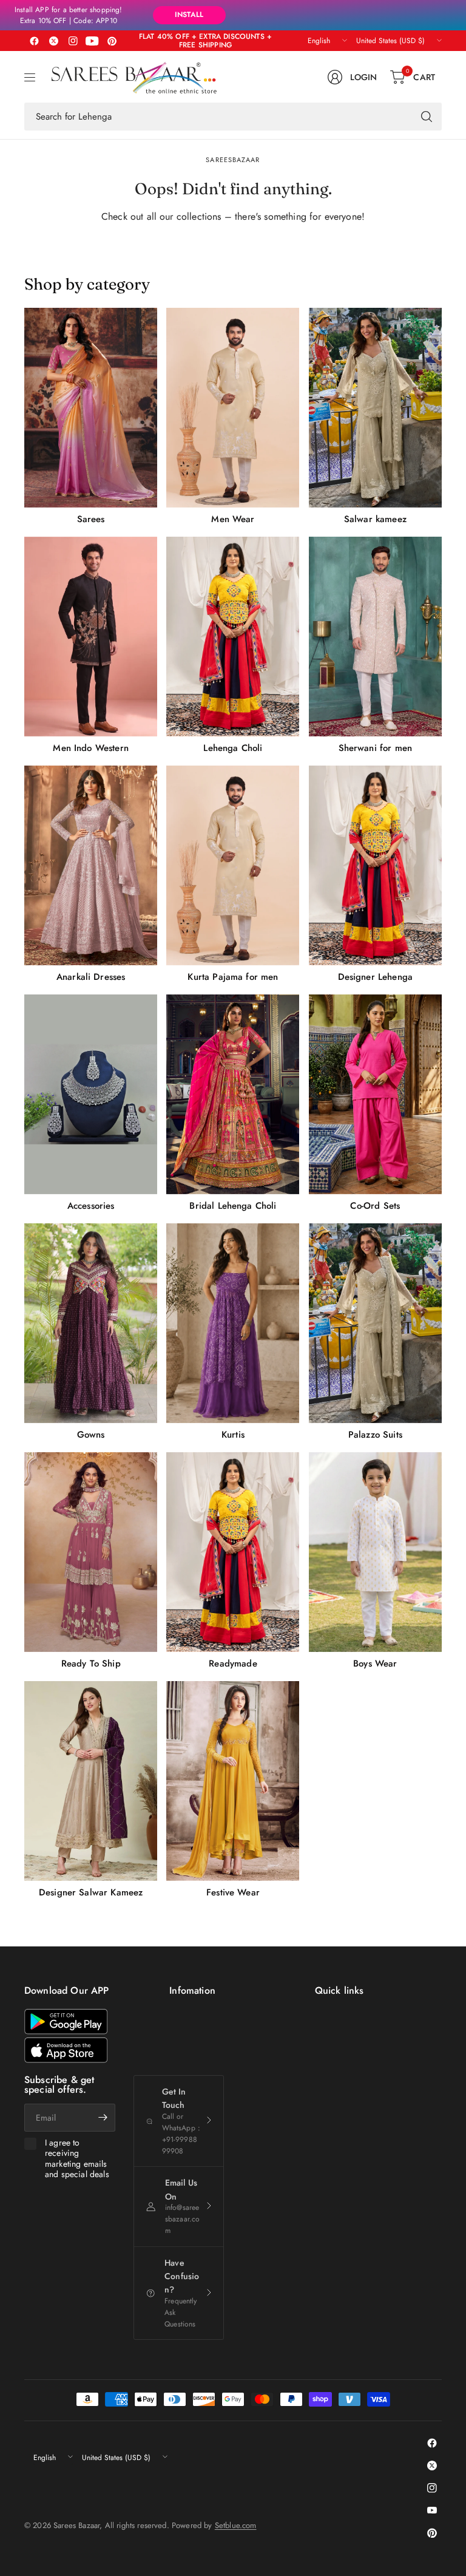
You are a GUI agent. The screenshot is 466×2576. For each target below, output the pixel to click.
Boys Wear (375, 1664)
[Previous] (24, 1103)
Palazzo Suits (375, 1435)
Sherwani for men (376, 748)
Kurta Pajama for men (233, 977)
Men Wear (233, 519)
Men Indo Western (91, 748)
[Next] (442, 1103)
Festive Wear (233, 1892)
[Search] (427, 117)
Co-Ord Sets (375, 1206)
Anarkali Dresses (91, 977)
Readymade (233, 1664)
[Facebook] (34, 41)
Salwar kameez (375, 519)
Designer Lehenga (376, 977)
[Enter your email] (103, 2118)
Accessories (91, 1206)
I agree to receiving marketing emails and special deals (77, 2159)
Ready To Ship (91, 1664)
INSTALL (189, 15)
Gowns (91, 1435)
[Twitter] (53, 41)
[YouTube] (92, 41)
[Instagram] (73, 41)
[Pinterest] (112, 41)
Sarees (91, 519)
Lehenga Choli (233, 748)
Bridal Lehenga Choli (233, 1206)
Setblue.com (236, 2525)
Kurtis (233, 1435)
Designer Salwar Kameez (91, 1892)
